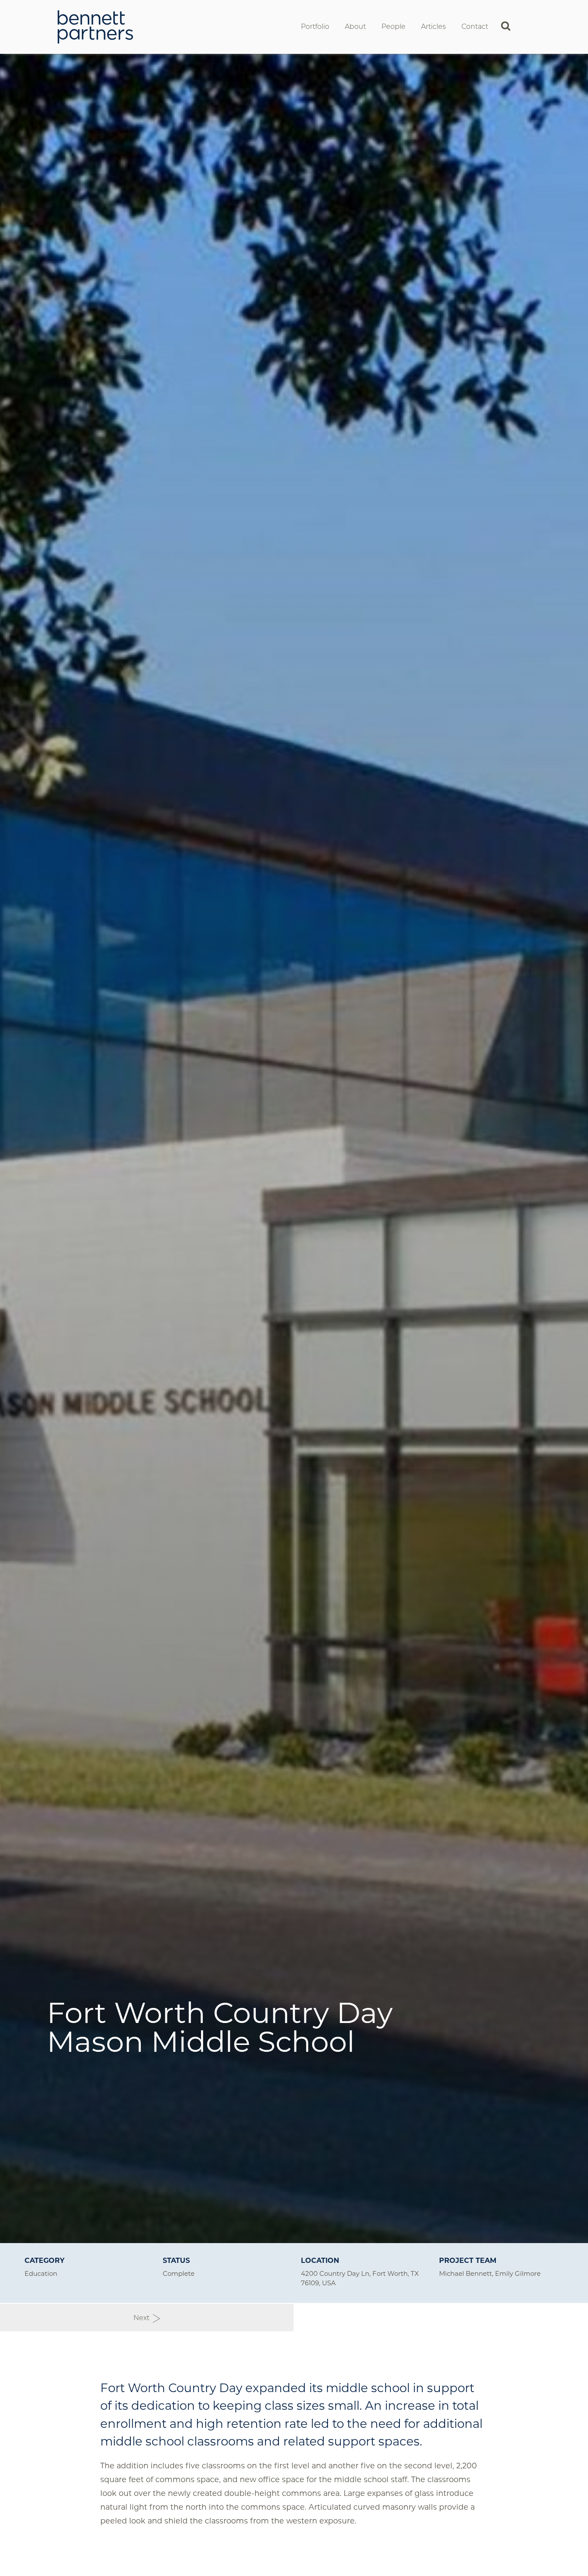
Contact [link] (475, 26)
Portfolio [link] (315, 26)
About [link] (355, 26)
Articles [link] (433, 26)
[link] (95, 26)
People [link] (393, 26)
